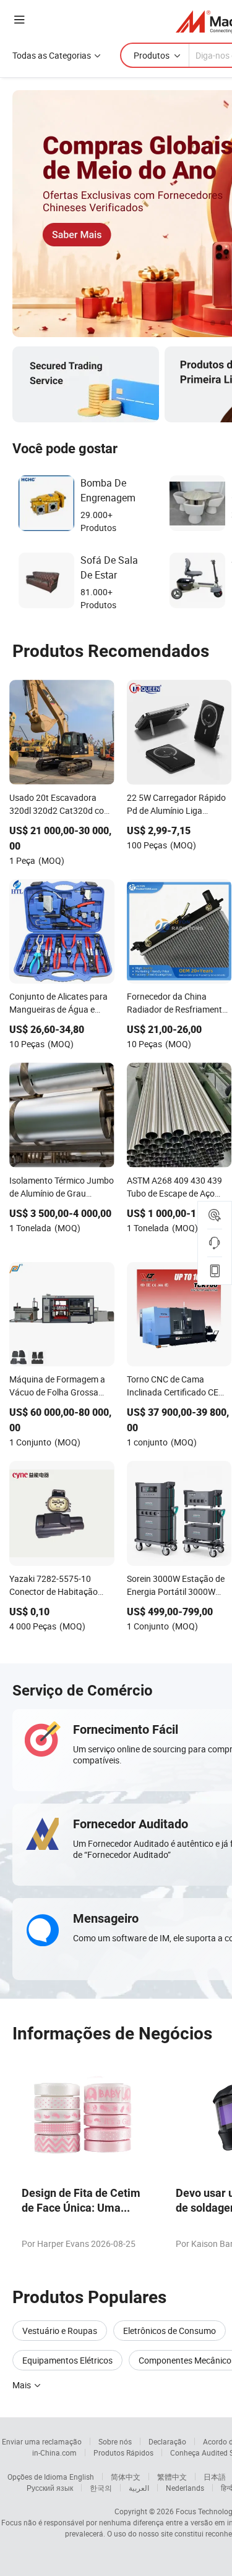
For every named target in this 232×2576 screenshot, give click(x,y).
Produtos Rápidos (123, 2453)
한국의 (101, 2488)
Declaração (167, 2441)
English (82, 2477)
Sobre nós (115, 2441)
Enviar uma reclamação (42, 2441)
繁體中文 (172, 2477)
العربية (139, 2488)
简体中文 (126, 2477)
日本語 (215, 2477)
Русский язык (50, 2488)
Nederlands (185, 2488)
